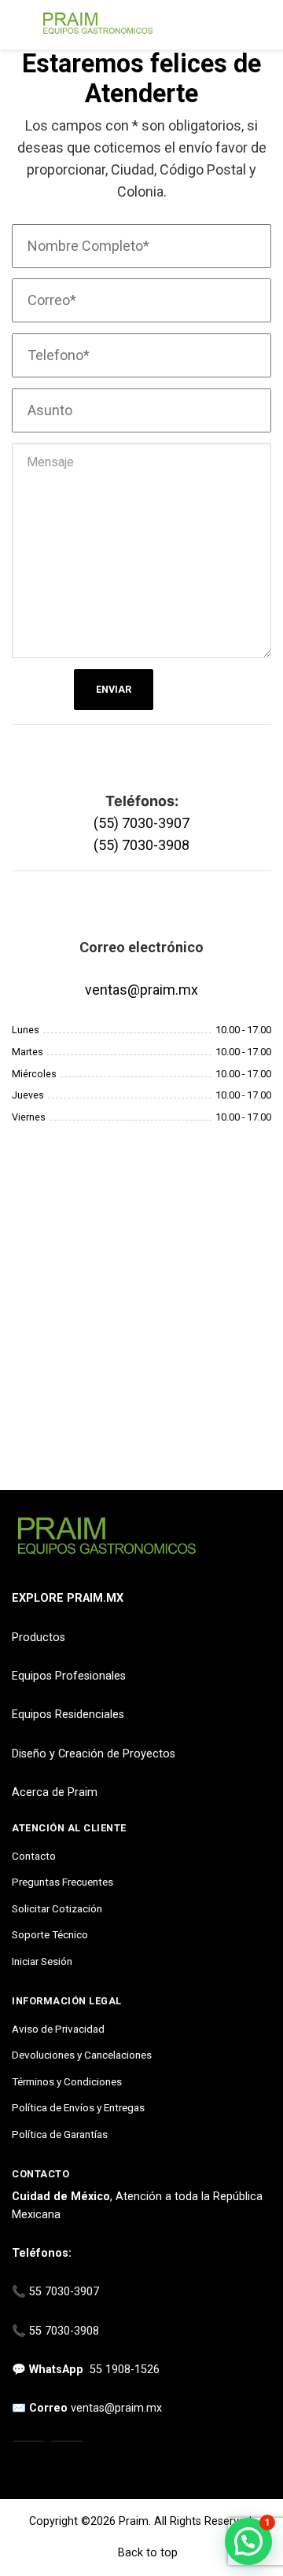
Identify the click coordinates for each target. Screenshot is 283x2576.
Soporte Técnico (50, 1934)
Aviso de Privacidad (58, 2029)
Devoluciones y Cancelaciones (82, 2055)
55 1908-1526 (125, 2370)
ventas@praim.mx (141, 990)
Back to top (146, 2553)
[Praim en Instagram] (29, 2458)
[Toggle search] (262, 25)
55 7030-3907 (64, 2292)
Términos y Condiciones (67, 2081)
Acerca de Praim (55, 1792)
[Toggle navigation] (19, 25)
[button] (248, 2541)
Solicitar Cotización (57, 1908)
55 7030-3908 (64, 2331)
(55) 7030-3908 (141, 845)
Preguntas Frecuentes (62, 1882)
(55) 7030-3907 (141, 823)
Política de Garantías (60, 2134)
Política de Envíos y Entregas (78, 2107)
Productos (39, 1638)
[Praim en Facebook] (67, 2458)
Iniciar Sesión (42, 1961)
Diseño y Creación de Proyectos (94, 1754)
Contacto (34, 1856)
